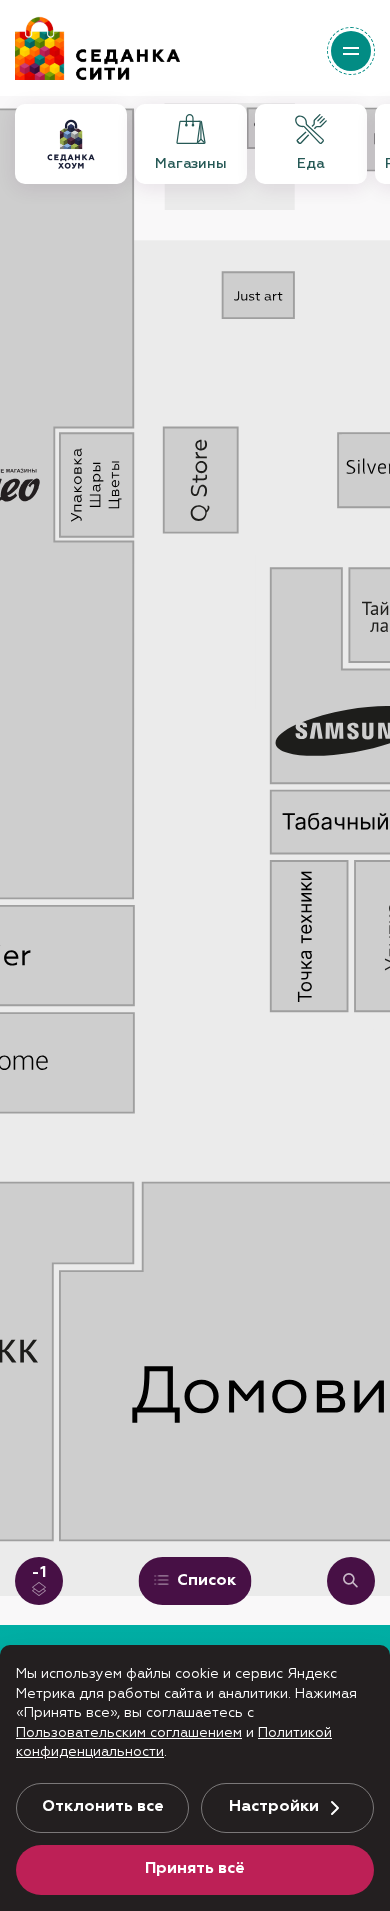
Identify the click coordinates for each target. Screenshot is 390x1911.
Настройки (274, 1807)
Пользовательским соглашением (129, 1733)
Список (204, 1581)
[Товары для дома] (71, 144)
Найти (351, 1581)
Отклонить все (103, 1807)
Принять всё (195, 1869)
